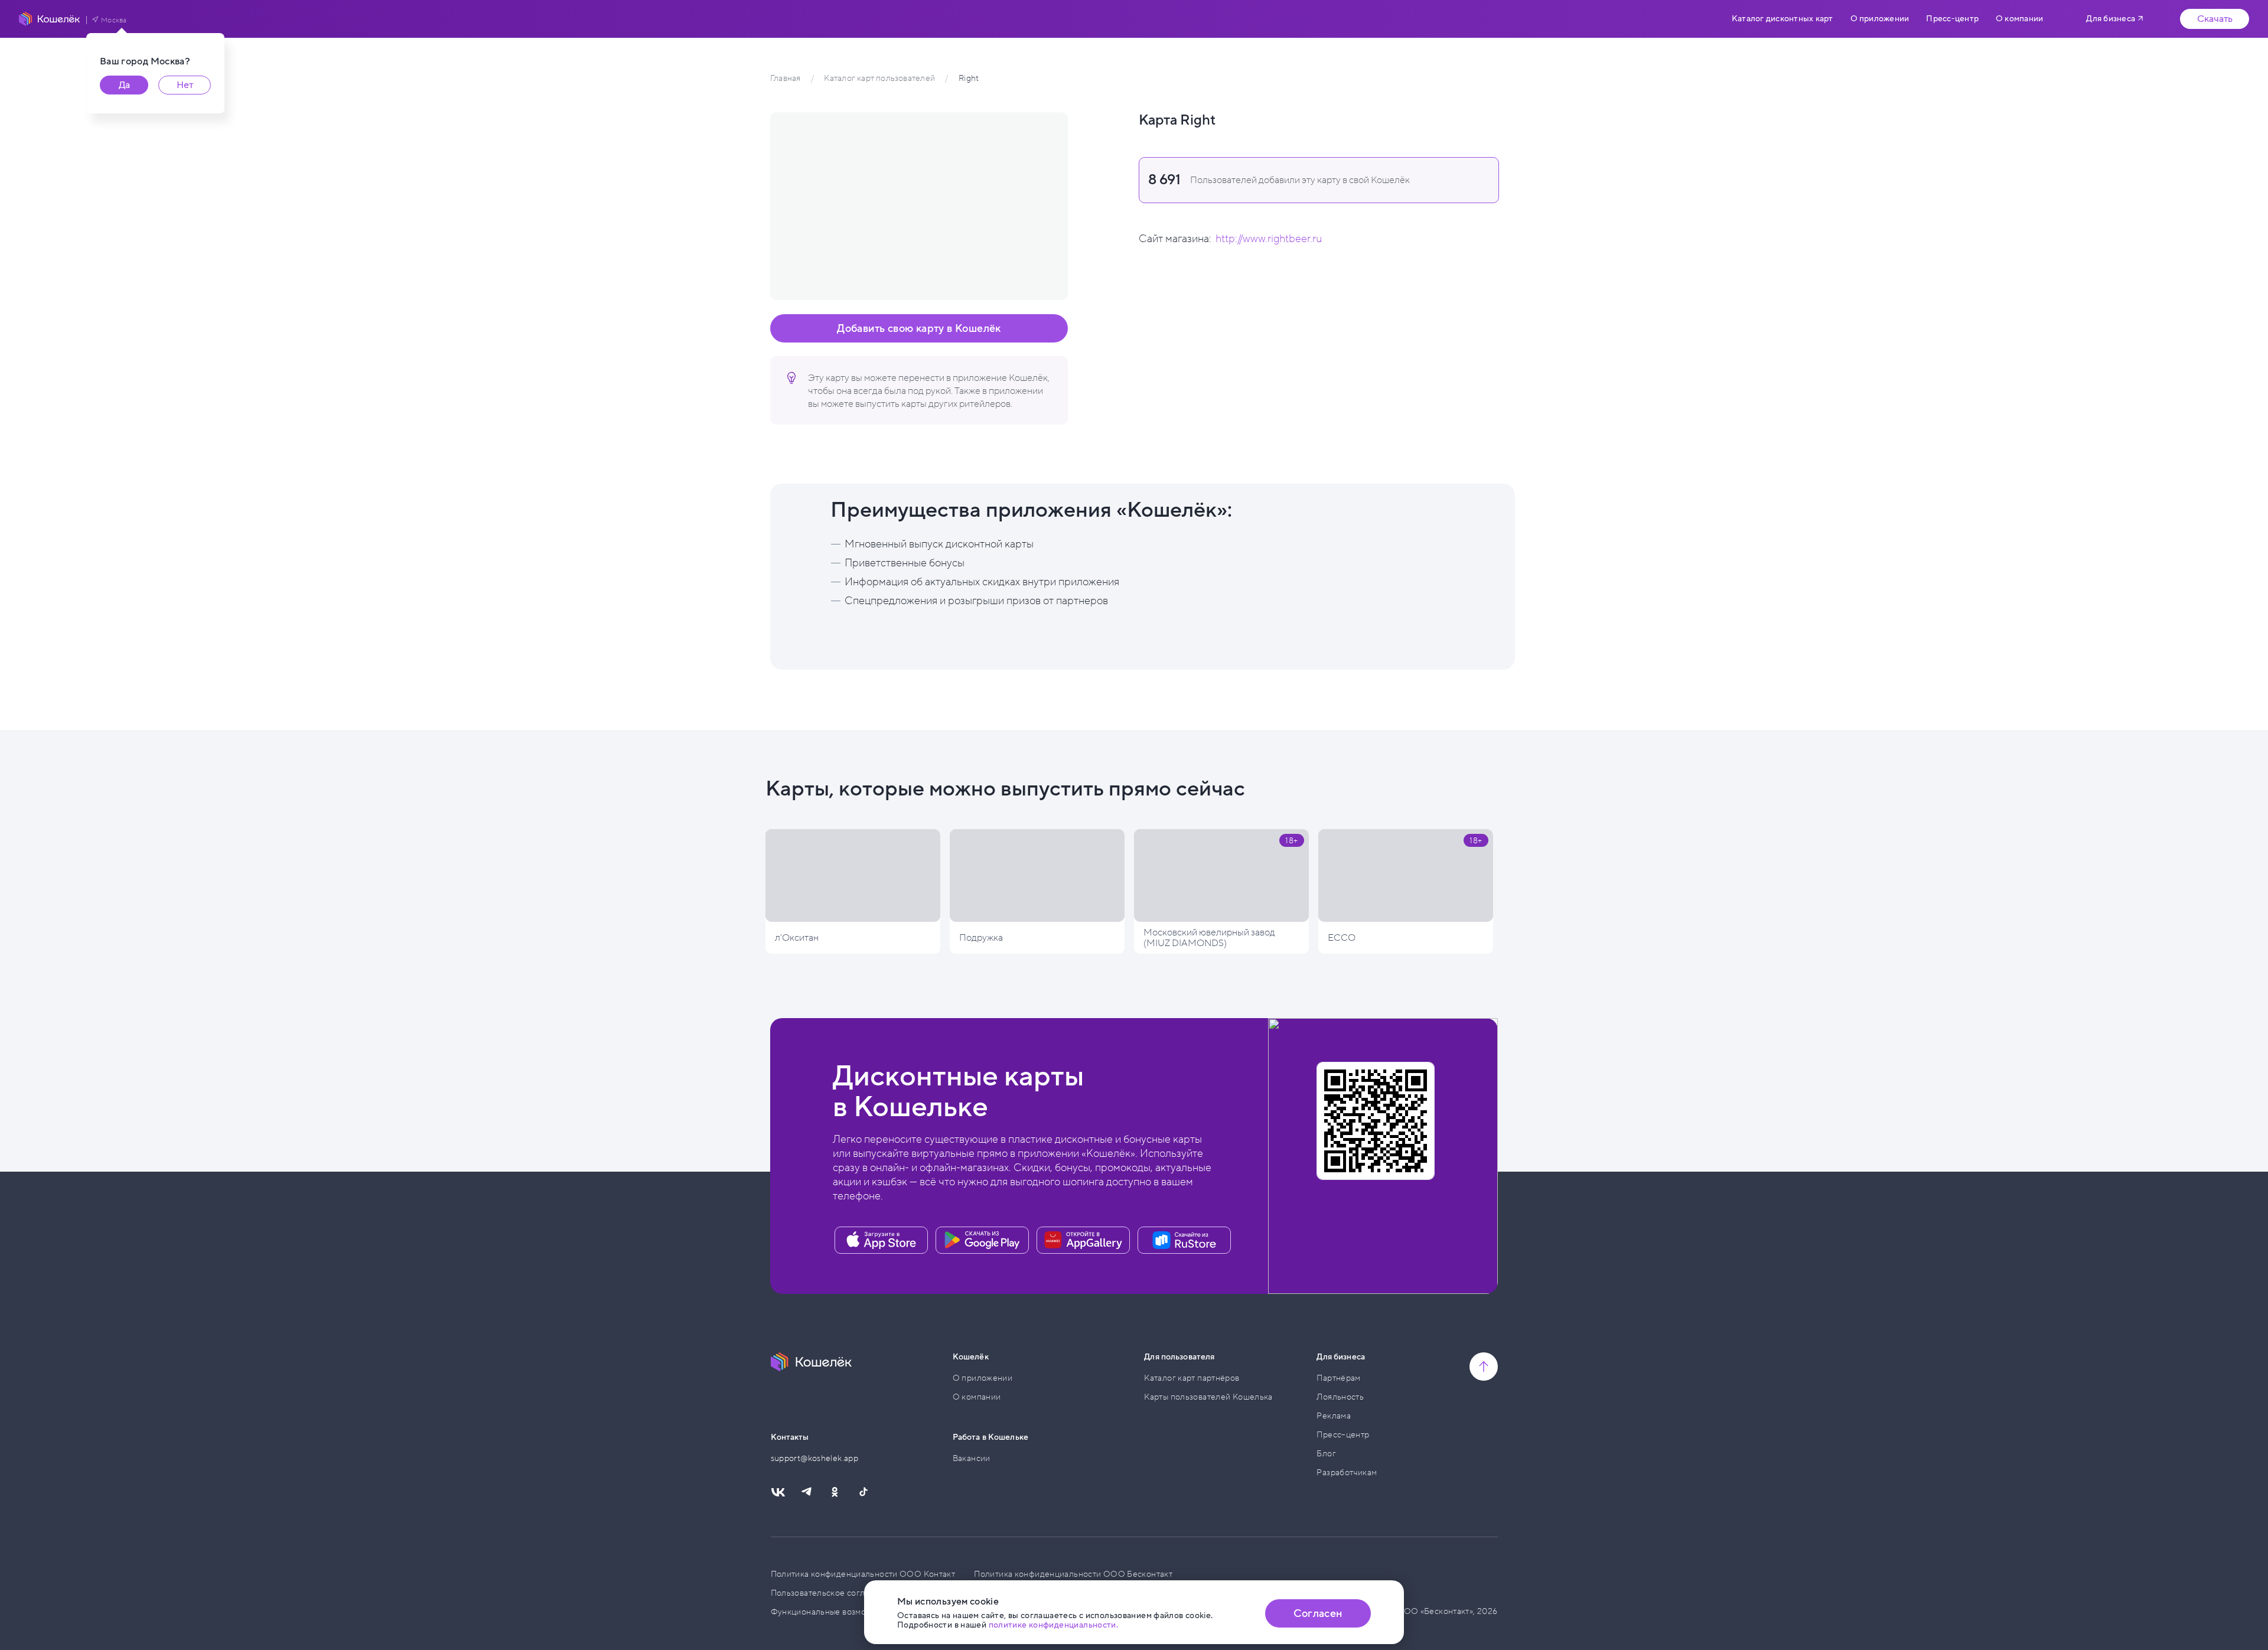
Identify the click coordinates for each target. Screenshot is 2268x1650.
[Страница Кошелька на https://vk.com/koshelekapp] (778, 1492)
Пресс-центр (1952, 19)
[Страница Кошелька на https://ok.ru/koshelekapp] (835, 1492)
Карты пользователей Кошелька (1208, 1397)
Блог (1326, 1454)
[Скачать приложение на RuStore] (1184, 1240)
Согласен (1318, 1613)
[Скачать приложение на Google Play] (982, 1240)
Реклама (1334, 1416)
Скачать (2215, 19)
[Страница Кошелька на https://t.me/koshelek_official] (806, 1492)
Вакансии (972, 1458)
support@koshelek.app (815, 1458)
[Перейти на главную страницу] (50, 19)
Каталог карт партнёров (1192, 1378)
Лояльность (1340, 1397)
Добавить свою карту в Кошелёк (919, 328)
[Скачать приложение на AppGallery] (1083, 1240)
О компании (2019, 19)
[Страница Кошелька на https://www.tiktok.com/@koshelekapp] (863, 1492)
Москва (114, 20)
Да (124, 85)
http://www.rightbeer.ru (1269, 239)
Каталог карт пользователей (879, 78)
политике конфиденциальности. (1054, 1625)
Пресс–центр (1343, 1435)
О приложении (1880, 19)
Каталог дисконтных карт (1782, 19)
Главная (785, 78)
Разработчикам (1347, 1473)
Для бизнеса (2111, 19)
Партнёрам (1338, 1378)
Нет (185, 85)
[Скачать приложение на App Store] (881, 1240)
